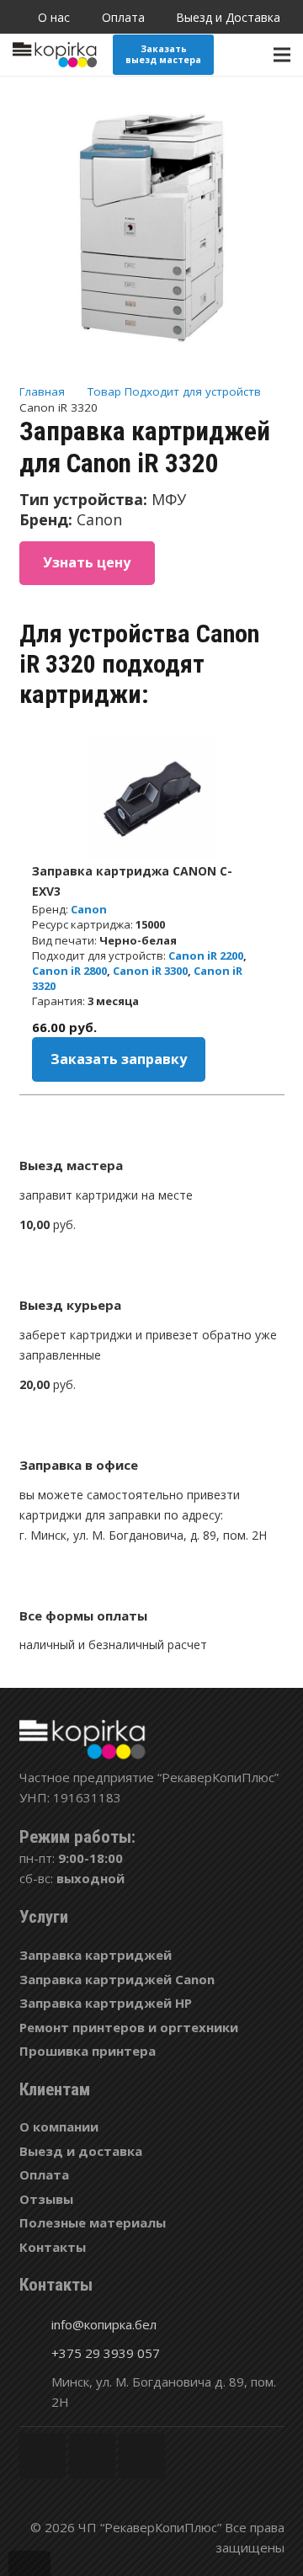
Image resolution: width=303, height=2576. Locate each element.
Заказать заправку (119, 1059)
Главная (42, 391)
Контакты (53, 2247)
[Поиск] (247, 55)
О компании (59, 2126)
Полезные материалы (93, 2222)
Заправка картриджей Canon (117, 1979)
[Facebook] (43, 2456)
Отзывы (46, 2199)
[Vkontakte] (142, 2456)
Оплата (44, 2174)
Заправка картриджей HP (106, 2003)
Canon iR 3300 (150, 971)
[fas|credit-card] (152, 1578)
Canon (89, 909)
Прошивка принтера (88, 2051)
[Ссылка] (55, 55)
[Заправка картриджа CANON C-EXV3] (151, 797)
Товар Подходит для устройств (174, 391)
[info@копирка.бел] (35, 2324)
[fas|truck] (152, 1128)
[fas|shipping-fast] (152, 1268)
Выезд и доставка (81, 2151)
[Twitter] (92, 2456)
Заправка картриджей (96, 1955)
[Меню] (282, 55)
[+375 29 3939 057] (35, 2353)
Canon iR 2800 (69, 971)
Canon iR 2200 (206, 955)
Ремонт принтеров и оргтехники (129, 2027)
